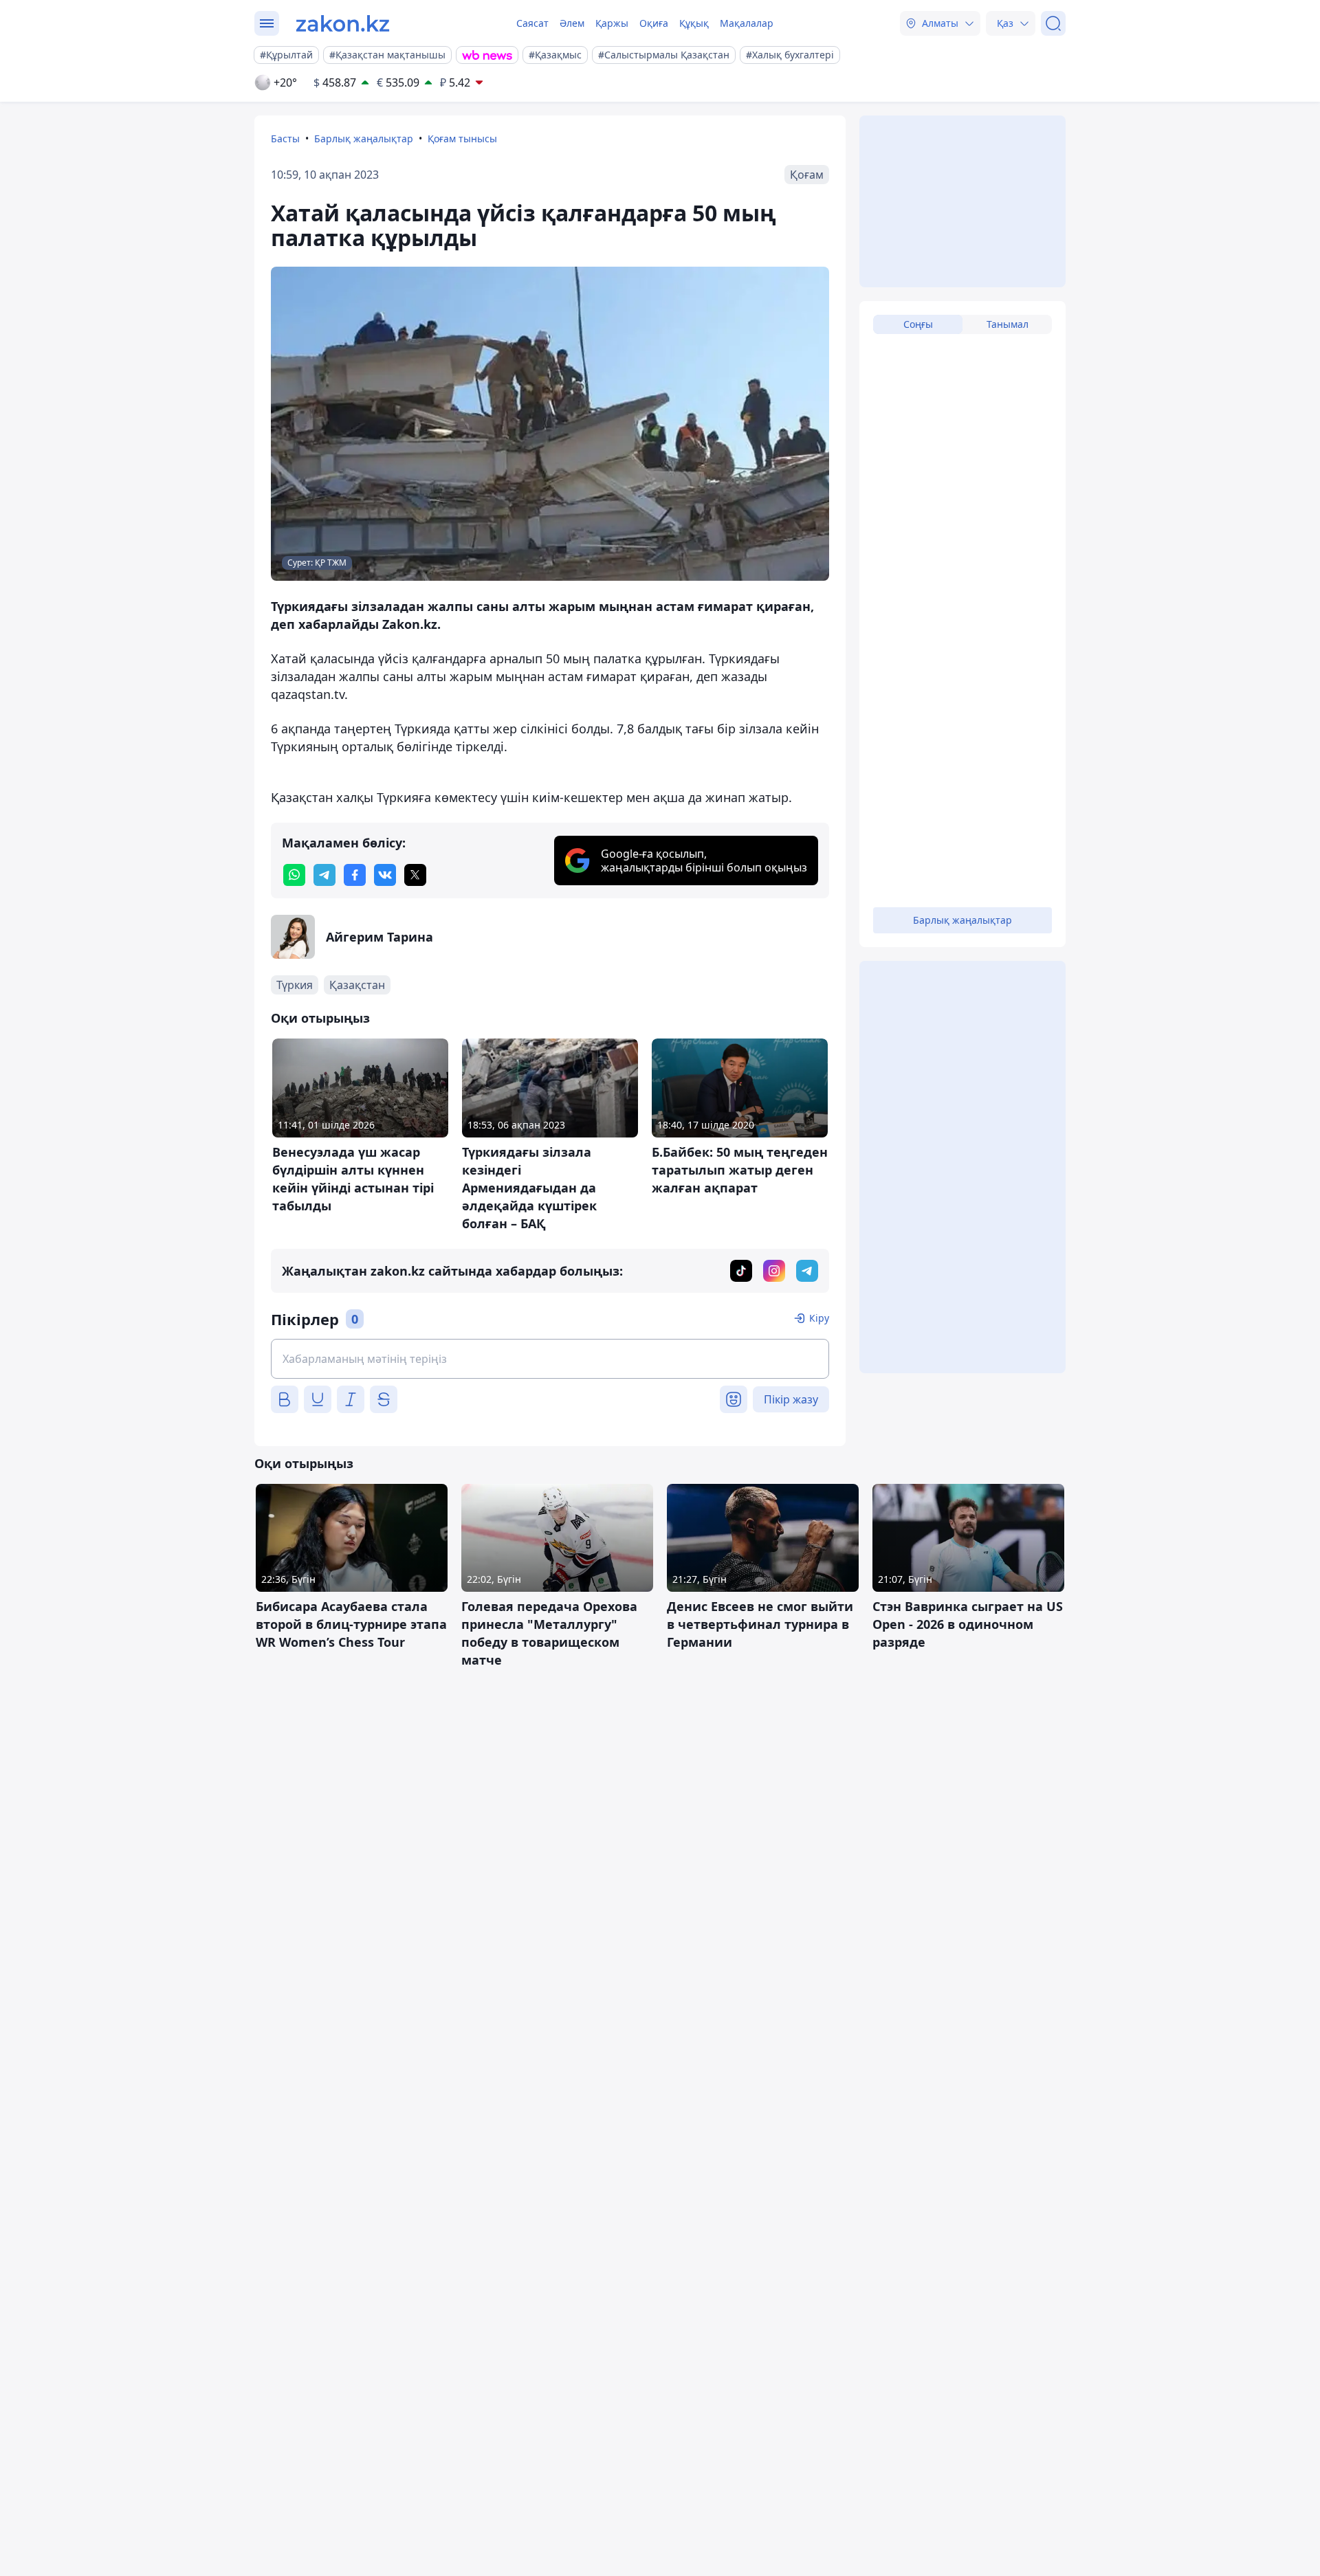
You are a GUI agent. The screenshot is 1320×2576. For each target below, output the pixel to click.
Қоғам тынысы (462, 138)
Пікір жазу (791, 1399)
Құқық (694, 23)
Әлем (572, 23)
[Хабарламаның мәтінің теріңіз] (550, 1359)
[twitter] (415, 875)
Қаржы (612, 23)
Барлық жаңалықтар (364, 138)
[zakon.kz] (343, 23)
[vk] (385, 875)
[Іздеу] (1053, 23)
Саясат (532, 23)
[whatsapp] (294, 875)
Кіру (819, 1318)
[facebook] (355, 875)
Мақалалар (747, 23)
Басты (285, 138)
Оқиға (654, 23)
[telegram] (324, 875)
